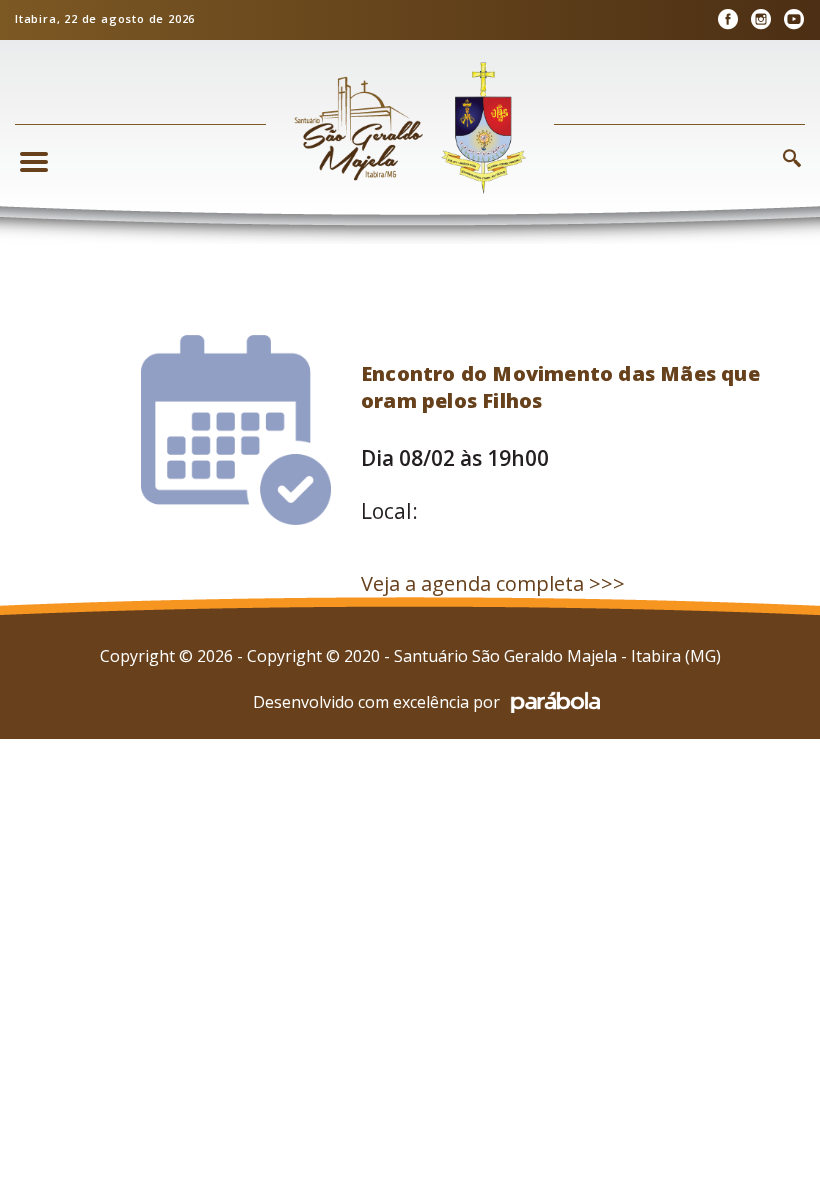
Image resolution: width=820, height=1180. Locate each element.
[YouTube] (793, 19)
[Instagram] (760, 19)
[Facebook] (727, 19)
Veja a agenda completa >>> (493, 583)
